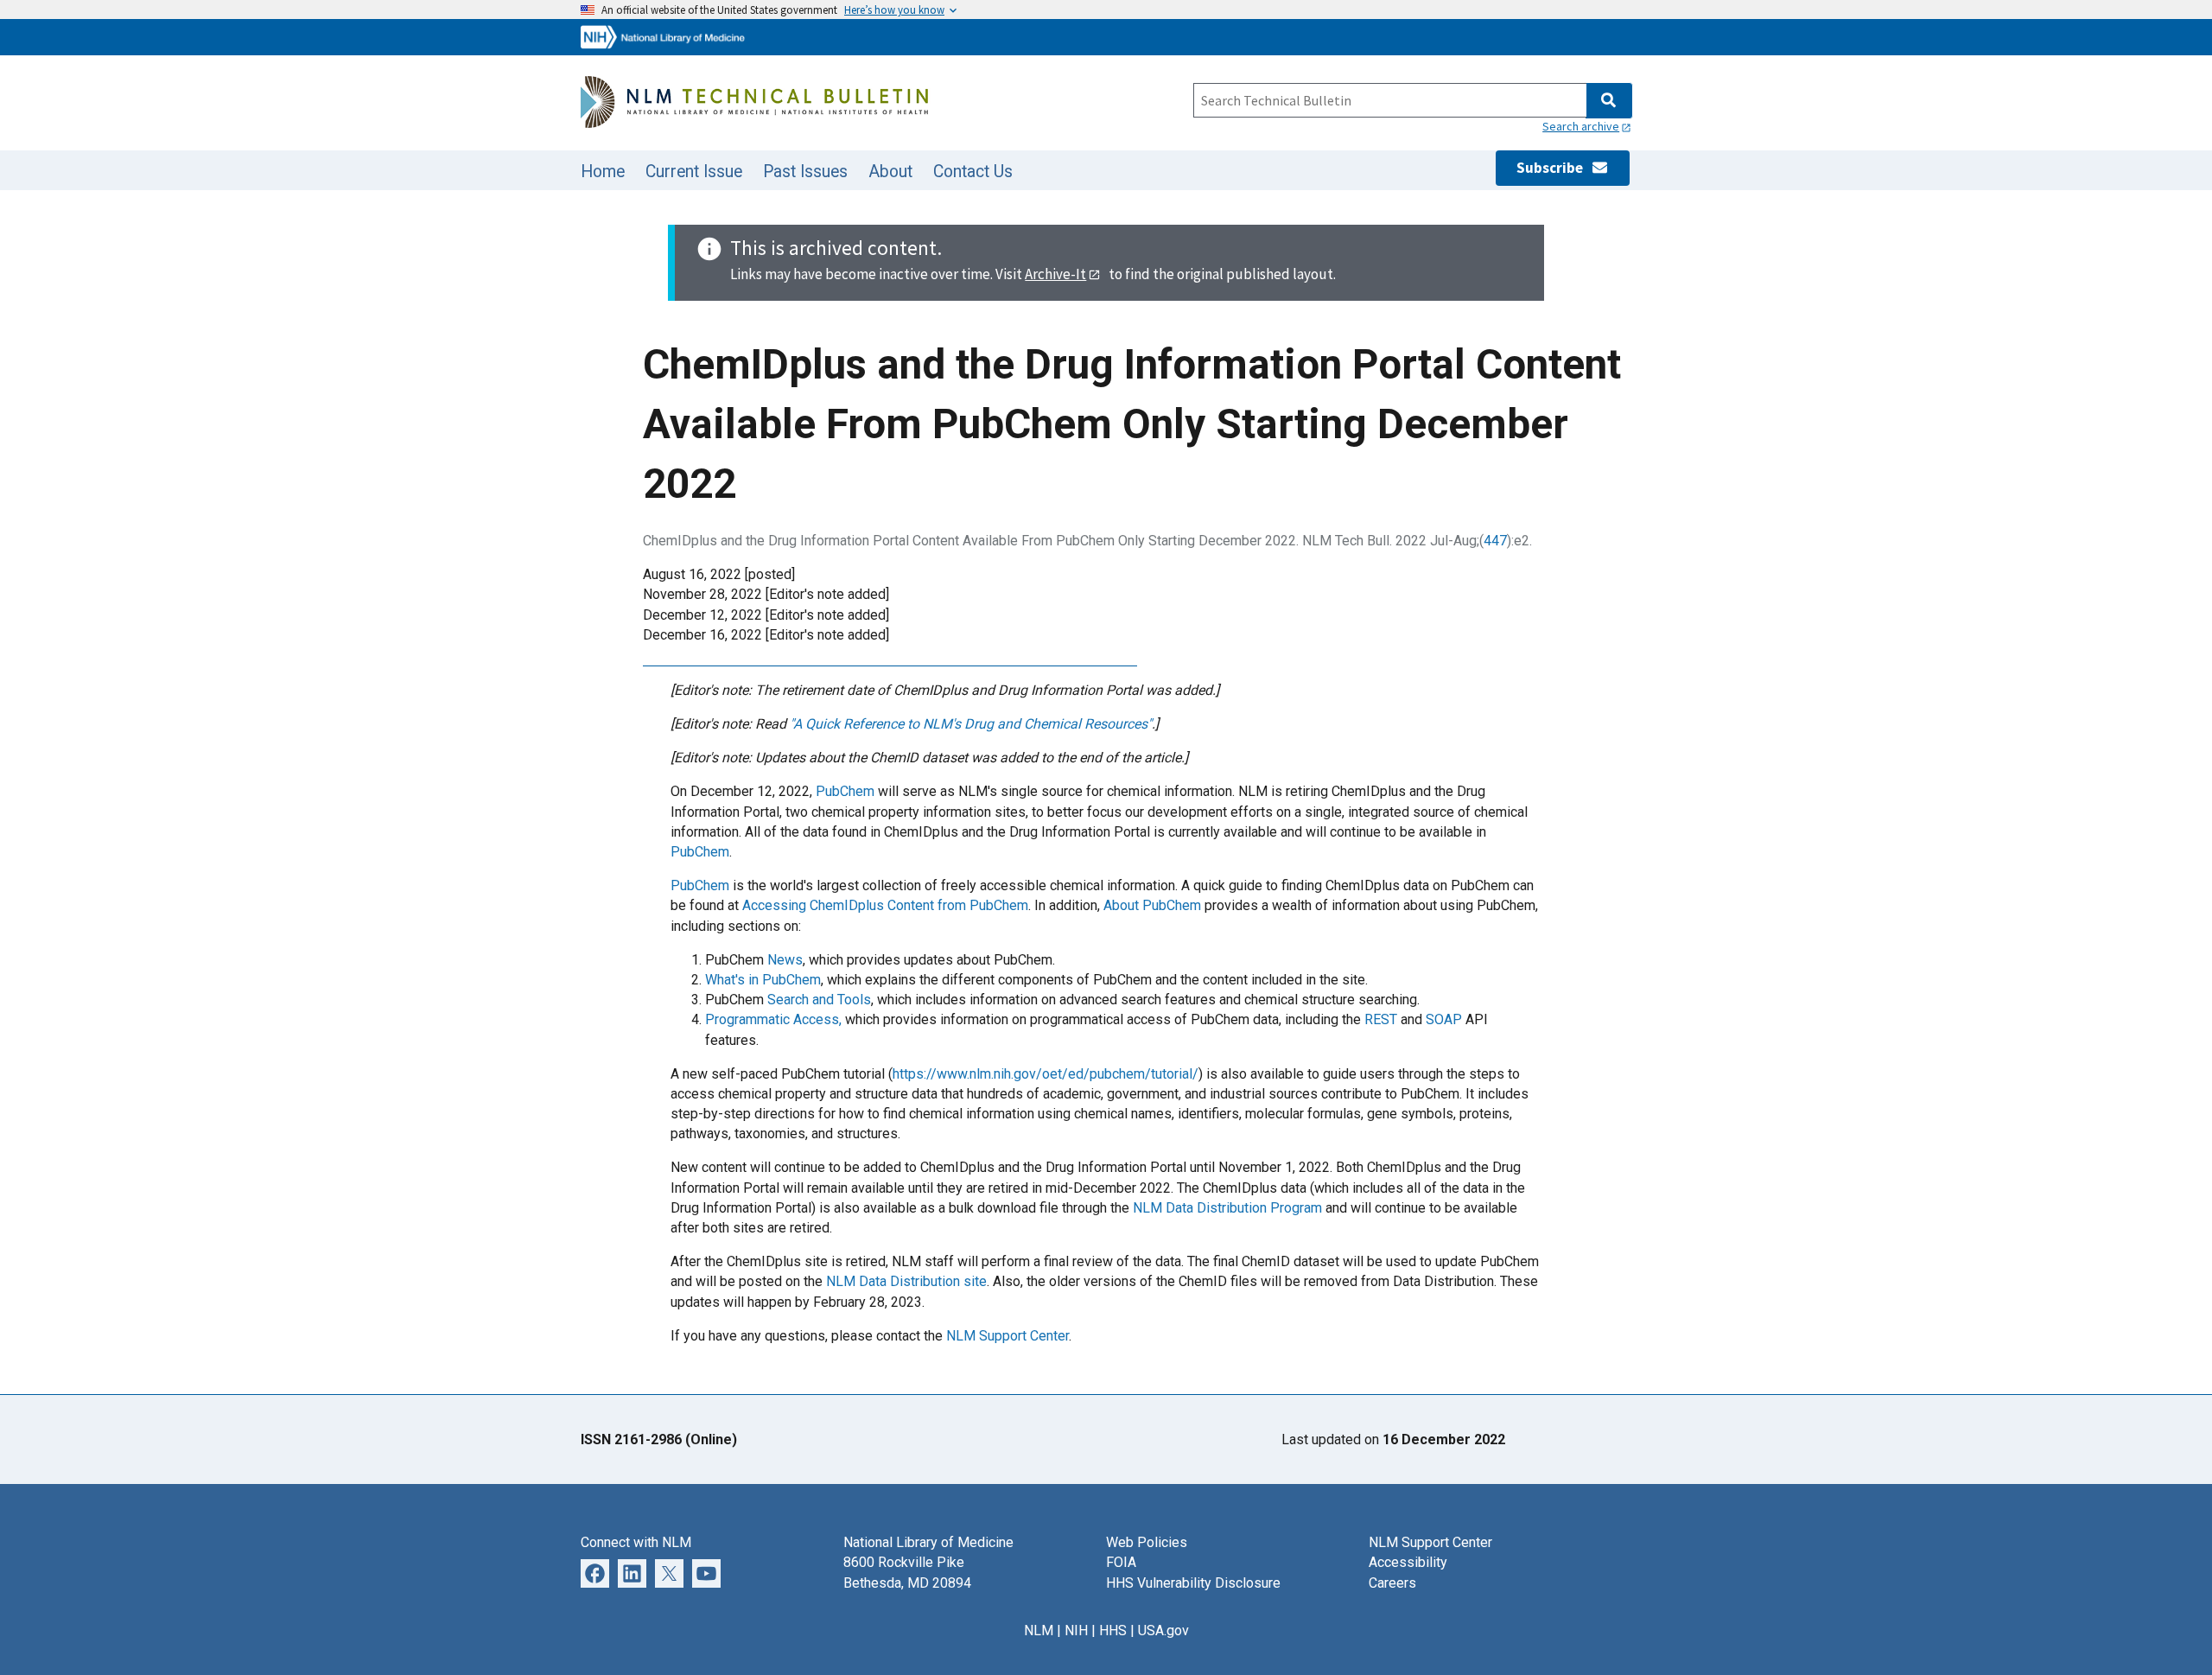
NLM (1039, 1630)
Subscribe (1554, 168)
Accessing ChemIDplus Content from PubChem (885, 905)
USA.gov (1163, 1630)
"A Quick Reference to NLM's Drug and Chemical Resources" (971, 724)
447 (1495, 541)
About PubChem (1152, 905)
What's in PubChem (763, 980)
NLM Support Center (1007, 1336)
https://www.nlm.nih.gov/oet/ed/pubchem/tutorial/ (1046, 1074)
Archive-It (1055, 274)
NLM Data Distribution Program (1227, 1208)
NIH (1076, 1630)
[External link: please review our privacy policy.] (595, 1573)
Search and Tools (819, 1000)
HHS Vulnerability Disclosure (1193, 1583)
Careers (1392, 1583)
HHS (1113, 1630)
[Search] (1608, 101)
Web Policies (1147, 1542)
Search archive (1581, 126)
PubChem (845, 791)
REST (1381, 1019)
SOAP (1444, 1019)
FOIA (1121, 1562)
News (785, 960)
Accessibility (1408, 1562)
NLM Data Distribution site (906, 1281)
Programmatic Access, (773, 1019)
